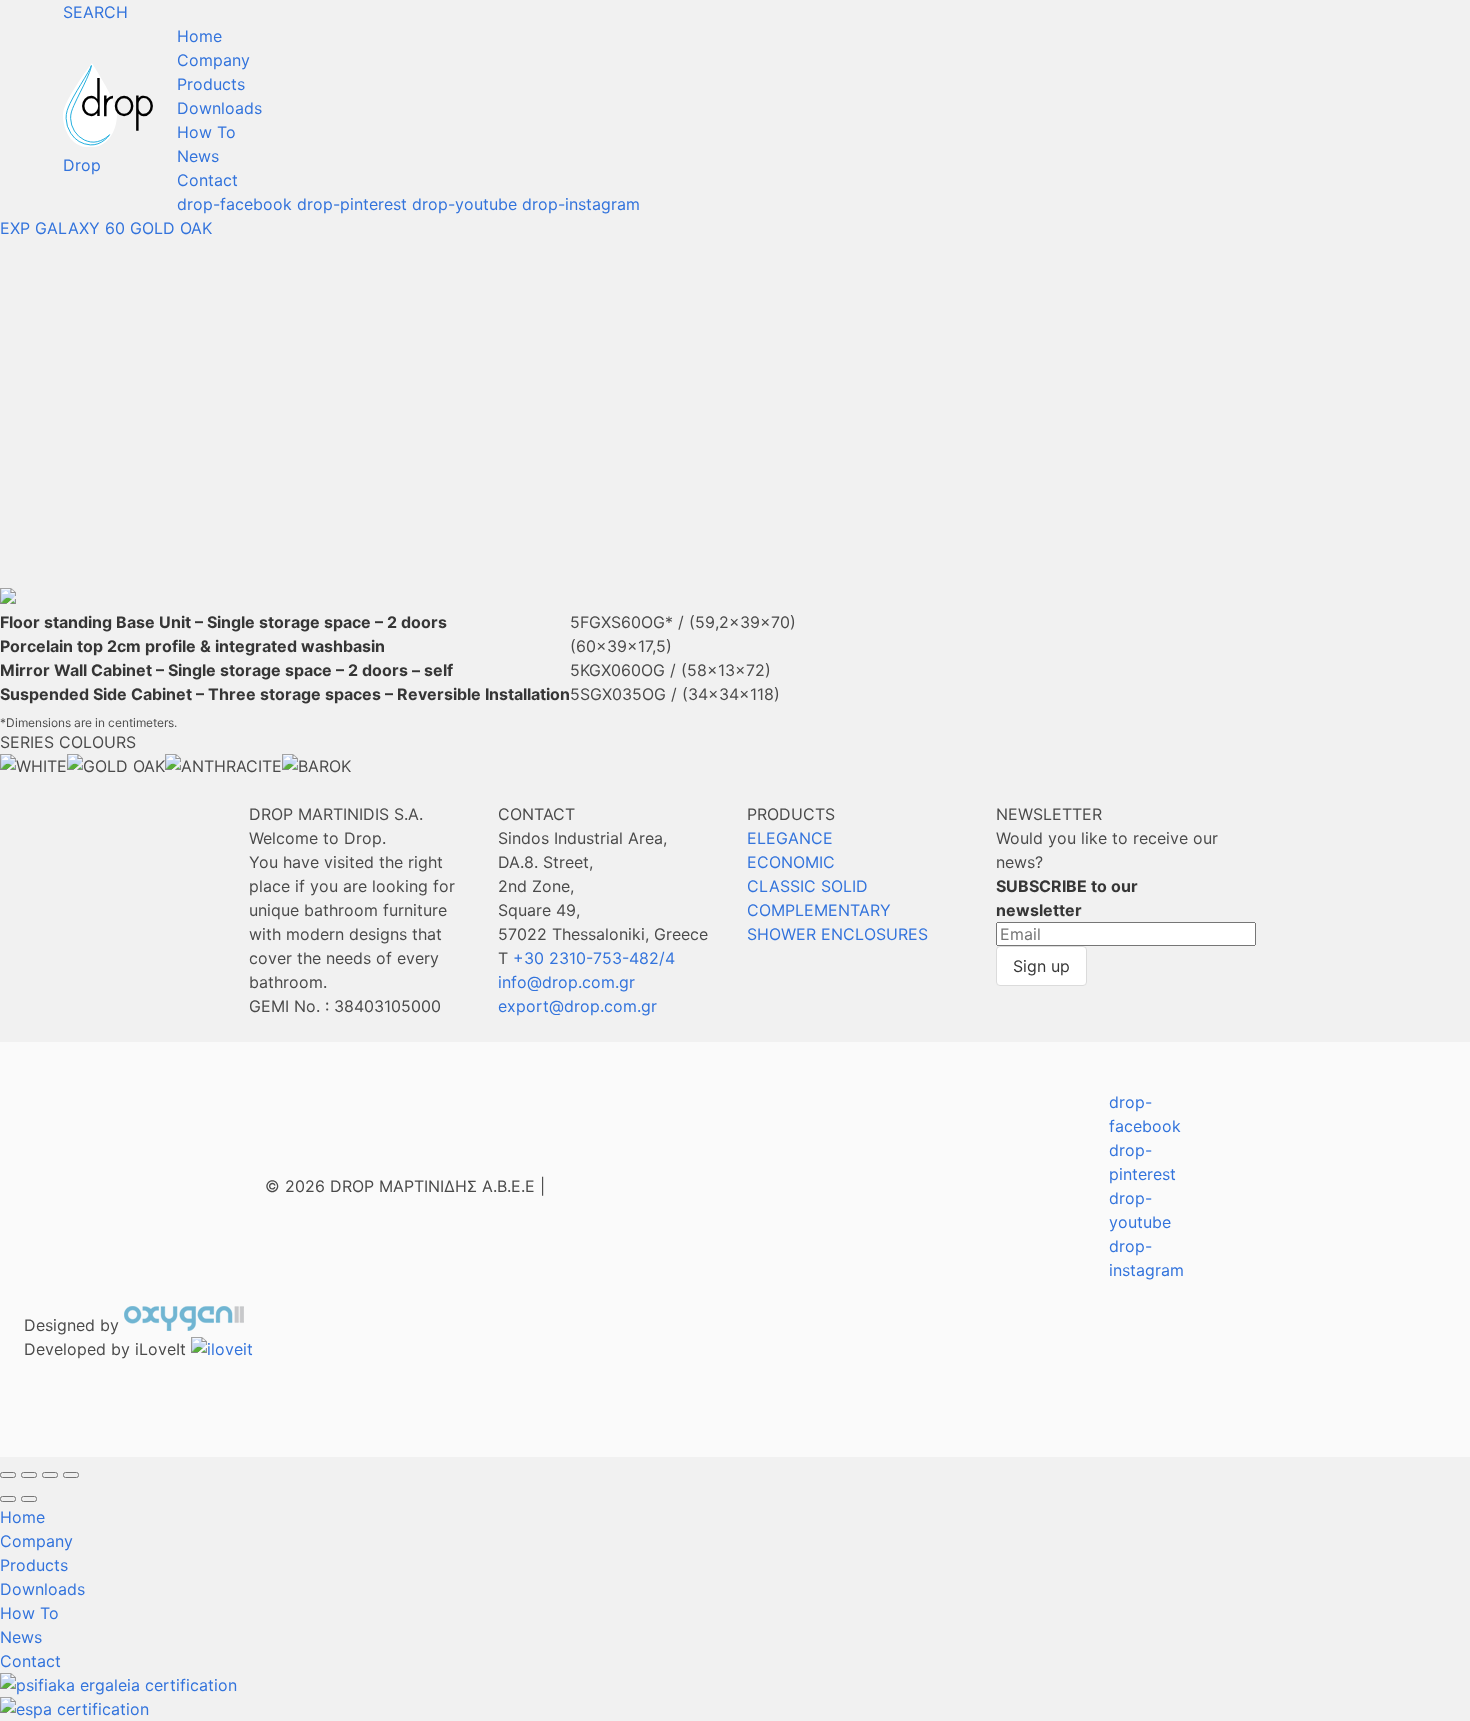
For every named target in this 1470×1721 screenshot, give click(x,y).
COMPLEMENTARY (819, 910)
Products (211, 84)
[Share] (29, 1475)
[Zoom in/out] (71, 1475)
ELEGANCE (790, 838)
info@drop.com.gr (566, 982)
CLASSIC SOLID (807, 886)
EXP (15, 228)
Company (213, 60)
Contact (207, 180)
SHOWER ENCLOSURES (837, 934)
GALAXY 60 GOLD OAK (123, 228)
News (198, 156)
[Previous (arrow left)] (8, 1499)
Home (199, 36)
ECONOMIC (791, 862)
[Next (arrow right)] (29, 1499)
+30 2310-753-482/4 (594, 958)
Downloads (219, 108)
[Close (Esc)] (8, 1475)
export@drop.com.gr (577, 1006)
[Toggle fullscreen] (50, 1475)
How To (206, 132)
